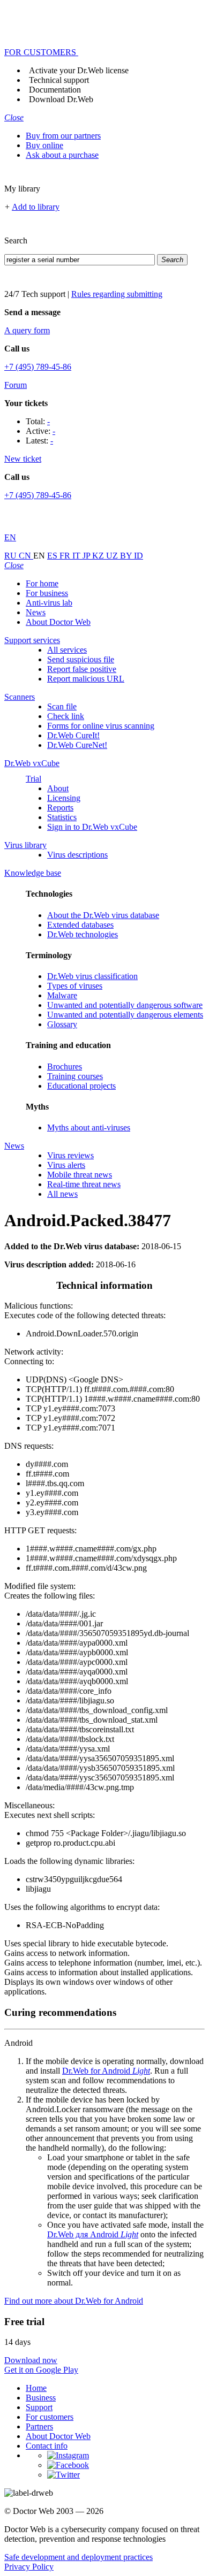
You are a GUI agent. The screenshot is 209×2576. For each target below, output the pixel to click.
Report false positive (82, 669)
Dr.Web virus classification (92, 976)
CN (26, 556)
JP (87, 556)
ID (139, 556)
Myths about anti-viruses (89, 1128)
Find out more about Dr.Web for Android (74, 2301)
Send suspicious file (81, 659)
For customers (50, 2417)
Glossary (62, 1024)
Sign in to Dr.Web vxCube (92, 827)
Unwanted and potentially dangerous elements (125, 1015)
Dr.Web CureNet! (77, 745)
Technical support (59, 80)
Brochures (65, 1067)
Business (41, 2398)
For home (42, 583)
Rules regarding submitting (117, 294)
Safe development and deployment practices (79, 2557)
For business (47, 593)
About (58, 788)
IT (77, 556)
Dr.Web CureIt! (73, 735)
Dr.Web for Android (106, 2071)
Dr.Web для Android (93, 2234)
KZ (99, 556)
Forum (16, 385)
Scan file (62, 706)
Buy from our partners (63, 136)
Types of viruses (75, 986)
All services (67, 650)
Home (36, 2388)
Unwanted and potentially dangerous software (125, 1005)
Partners (39, 2426)
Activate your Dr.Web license (79, 70)
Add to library (36, 207)
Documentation (55, 90)
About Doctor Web (58, 622)
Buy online (44, 145)
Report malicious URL (86, 679)
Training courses (75, 1076)
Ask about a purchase (62, 155)
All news (62, 1194)
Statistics (62, 817)
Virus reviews (70, 1155)
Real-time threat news (84, 1184)
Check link (66, 716)
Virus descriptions (77, 855)
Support (39, 2407)
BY (127, 556)
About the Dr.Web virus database (103, 915)
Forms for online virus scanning (101, 726)
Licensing (64, 798)
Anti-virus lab (49, 603)
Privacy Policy (29, 2567)
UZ (113, 556)
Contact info (47, 2446)
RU (12, 556)
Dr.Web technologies (83, 934)
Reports (60, 808)
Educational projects (81, 1086)
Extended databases (80, 925)
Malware (62, 995)
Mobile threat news (80, 1175)
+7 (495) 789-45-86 (38, 367)
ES (53, 556)
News (36, 612)
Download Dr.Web (61, 99)
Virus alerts (66, 1165)
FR (66, 556)
